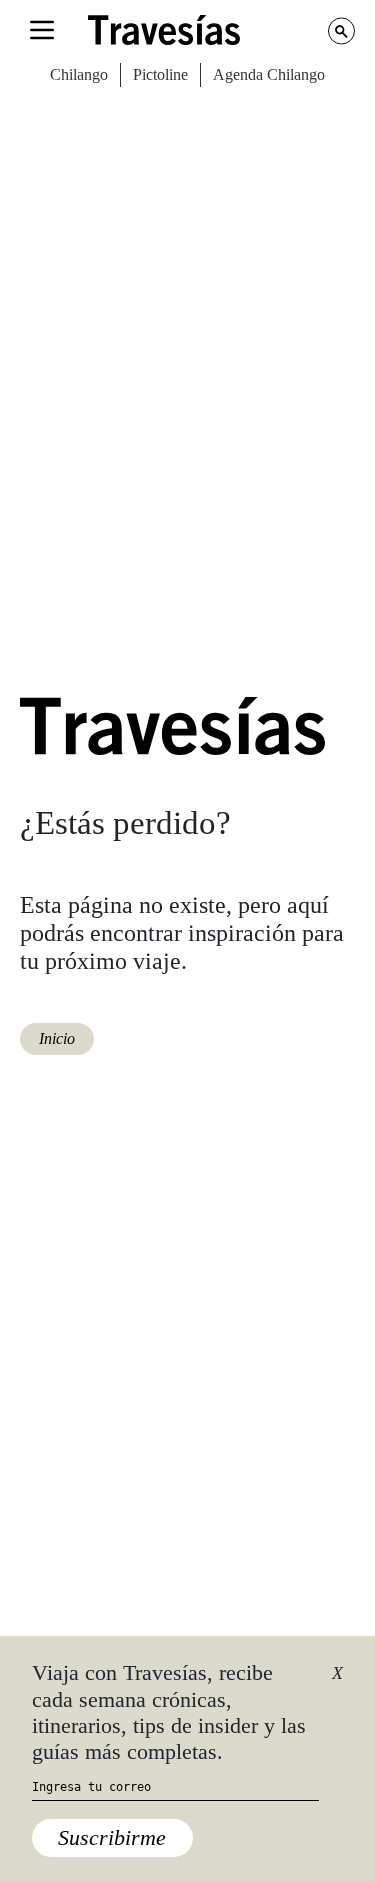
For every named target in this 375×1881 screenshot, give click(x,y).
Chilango (79, 74)
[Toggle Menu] (42, 30)
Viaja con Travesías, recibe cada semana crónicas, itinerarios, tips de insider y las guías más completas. (169, 1712)
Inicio (57, 1038)
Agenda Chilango (269, 74)
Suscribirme (112, 1837)
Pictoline (160, 74)
